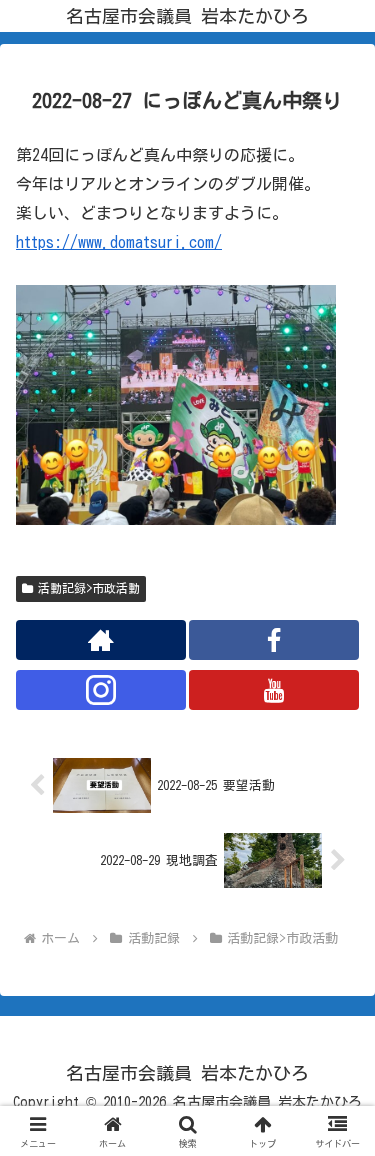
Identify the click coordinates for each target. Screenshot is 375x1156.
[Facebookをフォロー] (274, 640)
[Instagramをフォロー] (101, 690)
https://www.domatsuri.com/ (119, 242)
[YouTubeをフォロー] (274, 690)
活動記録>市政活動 (89, 588)
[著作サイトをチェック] (101, 640)
